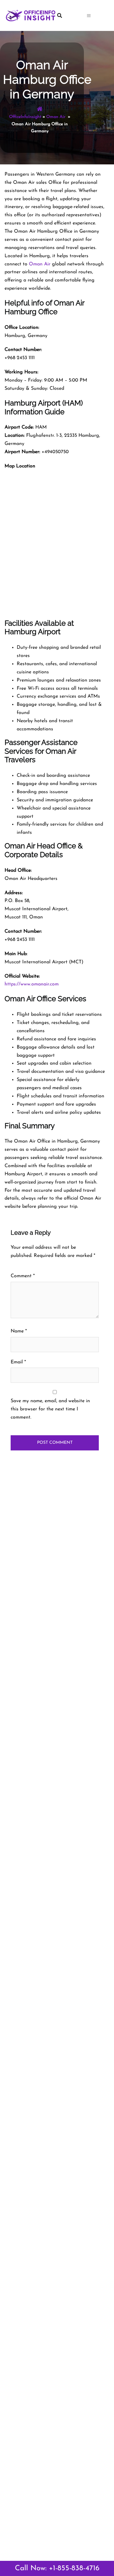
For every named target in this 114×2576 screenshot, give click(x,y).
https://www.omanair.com (32, 984)
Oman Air (56, 117)
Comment (23, 1276)
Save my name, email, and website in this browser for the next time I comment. (50, 1409)
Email (18, 1362)
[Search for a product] (68, 15)
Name (19, 1331)
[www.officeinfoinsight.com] (31, 15)
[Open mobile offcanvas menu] (98, 15)
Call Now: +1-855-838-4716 (57, 2568)
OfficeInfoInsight (25, 117)
